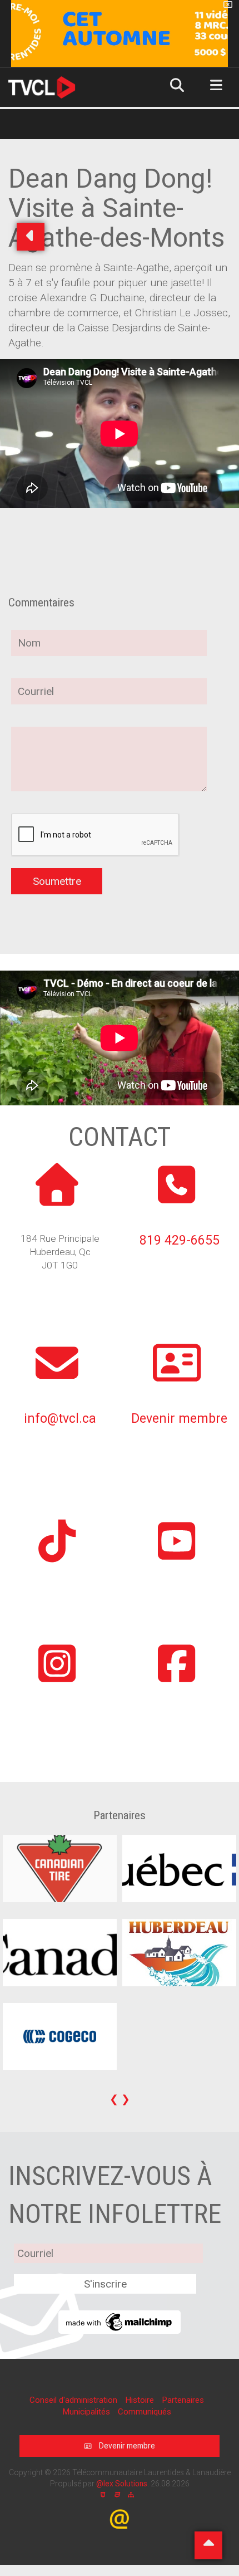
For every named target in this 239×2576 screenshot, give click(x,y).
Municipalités (87, 2412)
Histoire (141, 2400)
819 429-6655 (180, 1240)
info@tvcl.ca (60, 1419)
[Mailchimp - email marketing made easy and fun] (120, 2321)
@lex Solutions (122, 2484)
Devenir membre (179, 1419)
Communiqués (145, 2412)
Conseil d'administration (74, 2400)
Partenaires (183, 2400)
